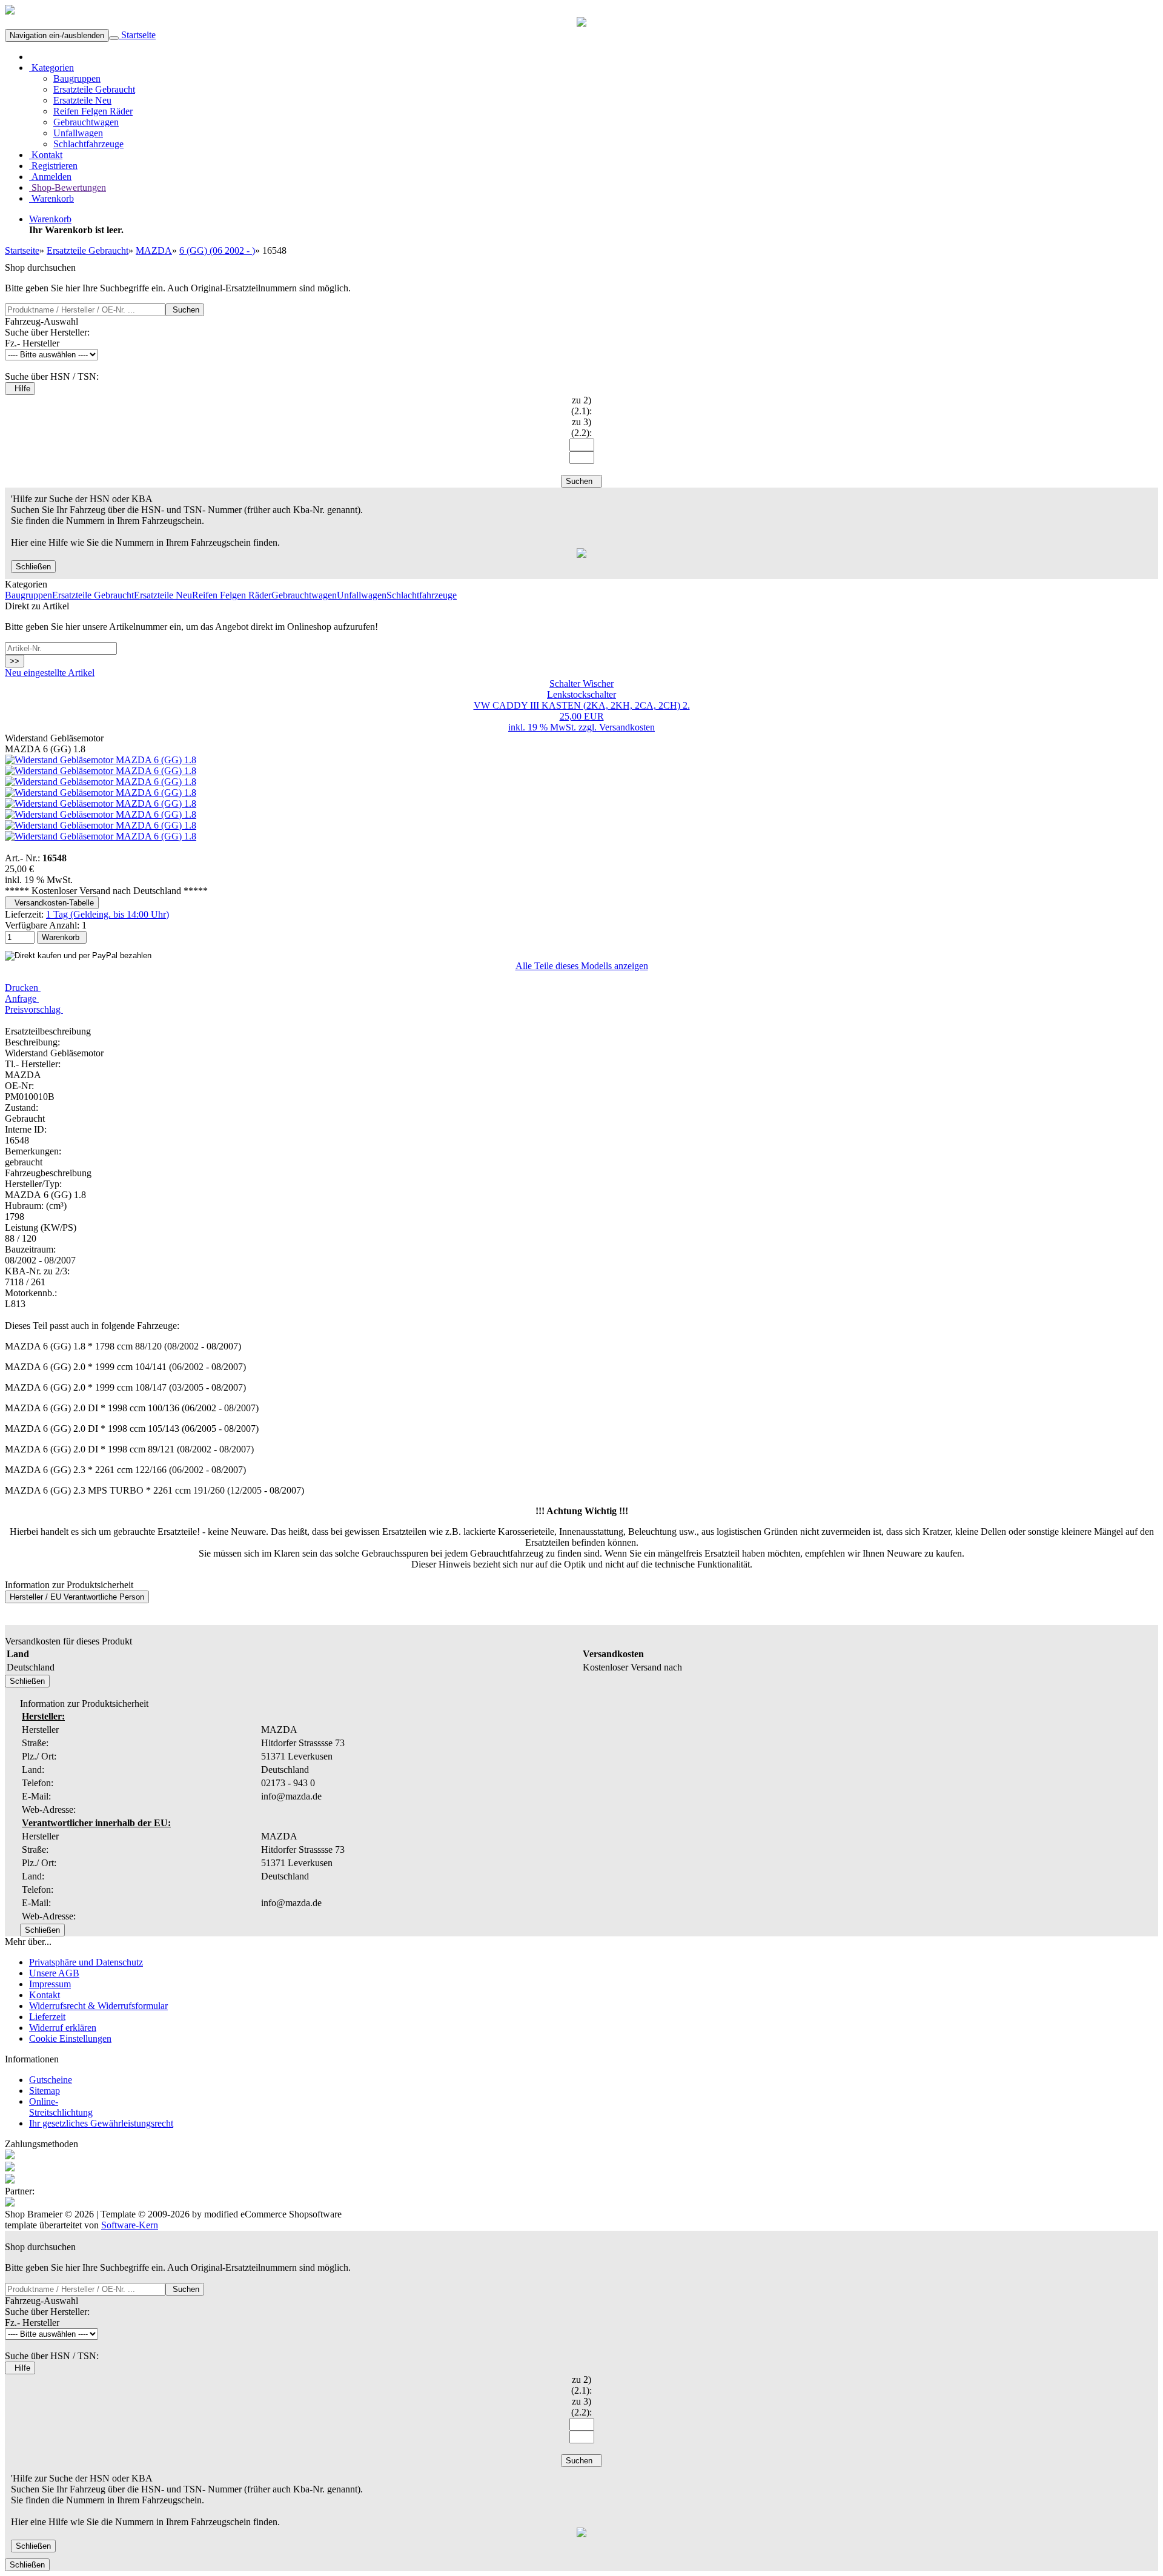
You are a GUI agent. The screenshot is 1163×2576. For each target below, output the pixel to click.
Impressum (50, 1984)
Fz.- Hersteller (32, 343)
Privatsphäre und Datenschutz (86, 1962)
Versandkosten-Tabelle (52, 903)
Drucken (23, 988)
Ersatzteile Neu (82, 100)
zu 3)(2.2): (581, 427)
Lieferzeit (47, 2017)
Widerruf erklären (63, 2028)
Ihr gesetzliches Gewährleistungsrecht (101, 2123)
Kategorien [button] (51, 68)
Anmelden (50, 177)
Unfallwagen (78, 133)
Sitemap (45, 2091)
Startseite (137, 35)
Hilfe (20, 389)
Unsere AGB (54, 1973)
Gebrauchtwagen (86, 122)
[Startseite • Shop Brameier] (10, 11)
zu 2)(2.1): (581, 406)
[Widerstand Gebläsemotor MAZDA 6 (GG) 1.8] (101, 760)
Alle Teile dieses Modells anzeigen (582, 966)
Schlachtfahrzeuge (88, 144)
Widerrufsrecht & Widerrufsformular (98, 2006)
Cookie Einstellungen (70, 2038)
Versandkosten (627, 727)
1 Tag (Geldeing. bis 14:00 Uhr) (108, 914)
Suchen (185, 310)
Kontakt (46, 155)
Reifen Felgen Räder (93, 111)
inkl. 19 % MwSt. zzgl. (554, 727)
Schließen (33, 567)
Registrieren (53, 166)
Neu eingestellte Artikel (50, 673)
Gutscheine (51, 2080)
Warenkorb (51, 198)
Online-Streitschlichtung (61, 2107)
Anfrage (22, 998)
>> (15, 661)
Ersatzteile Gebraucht (94, 89)
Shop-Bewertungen (68, 187)
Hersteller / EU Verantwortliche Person (77, 1597)
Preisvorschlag (34, 1009)
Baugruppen (77, 78)
